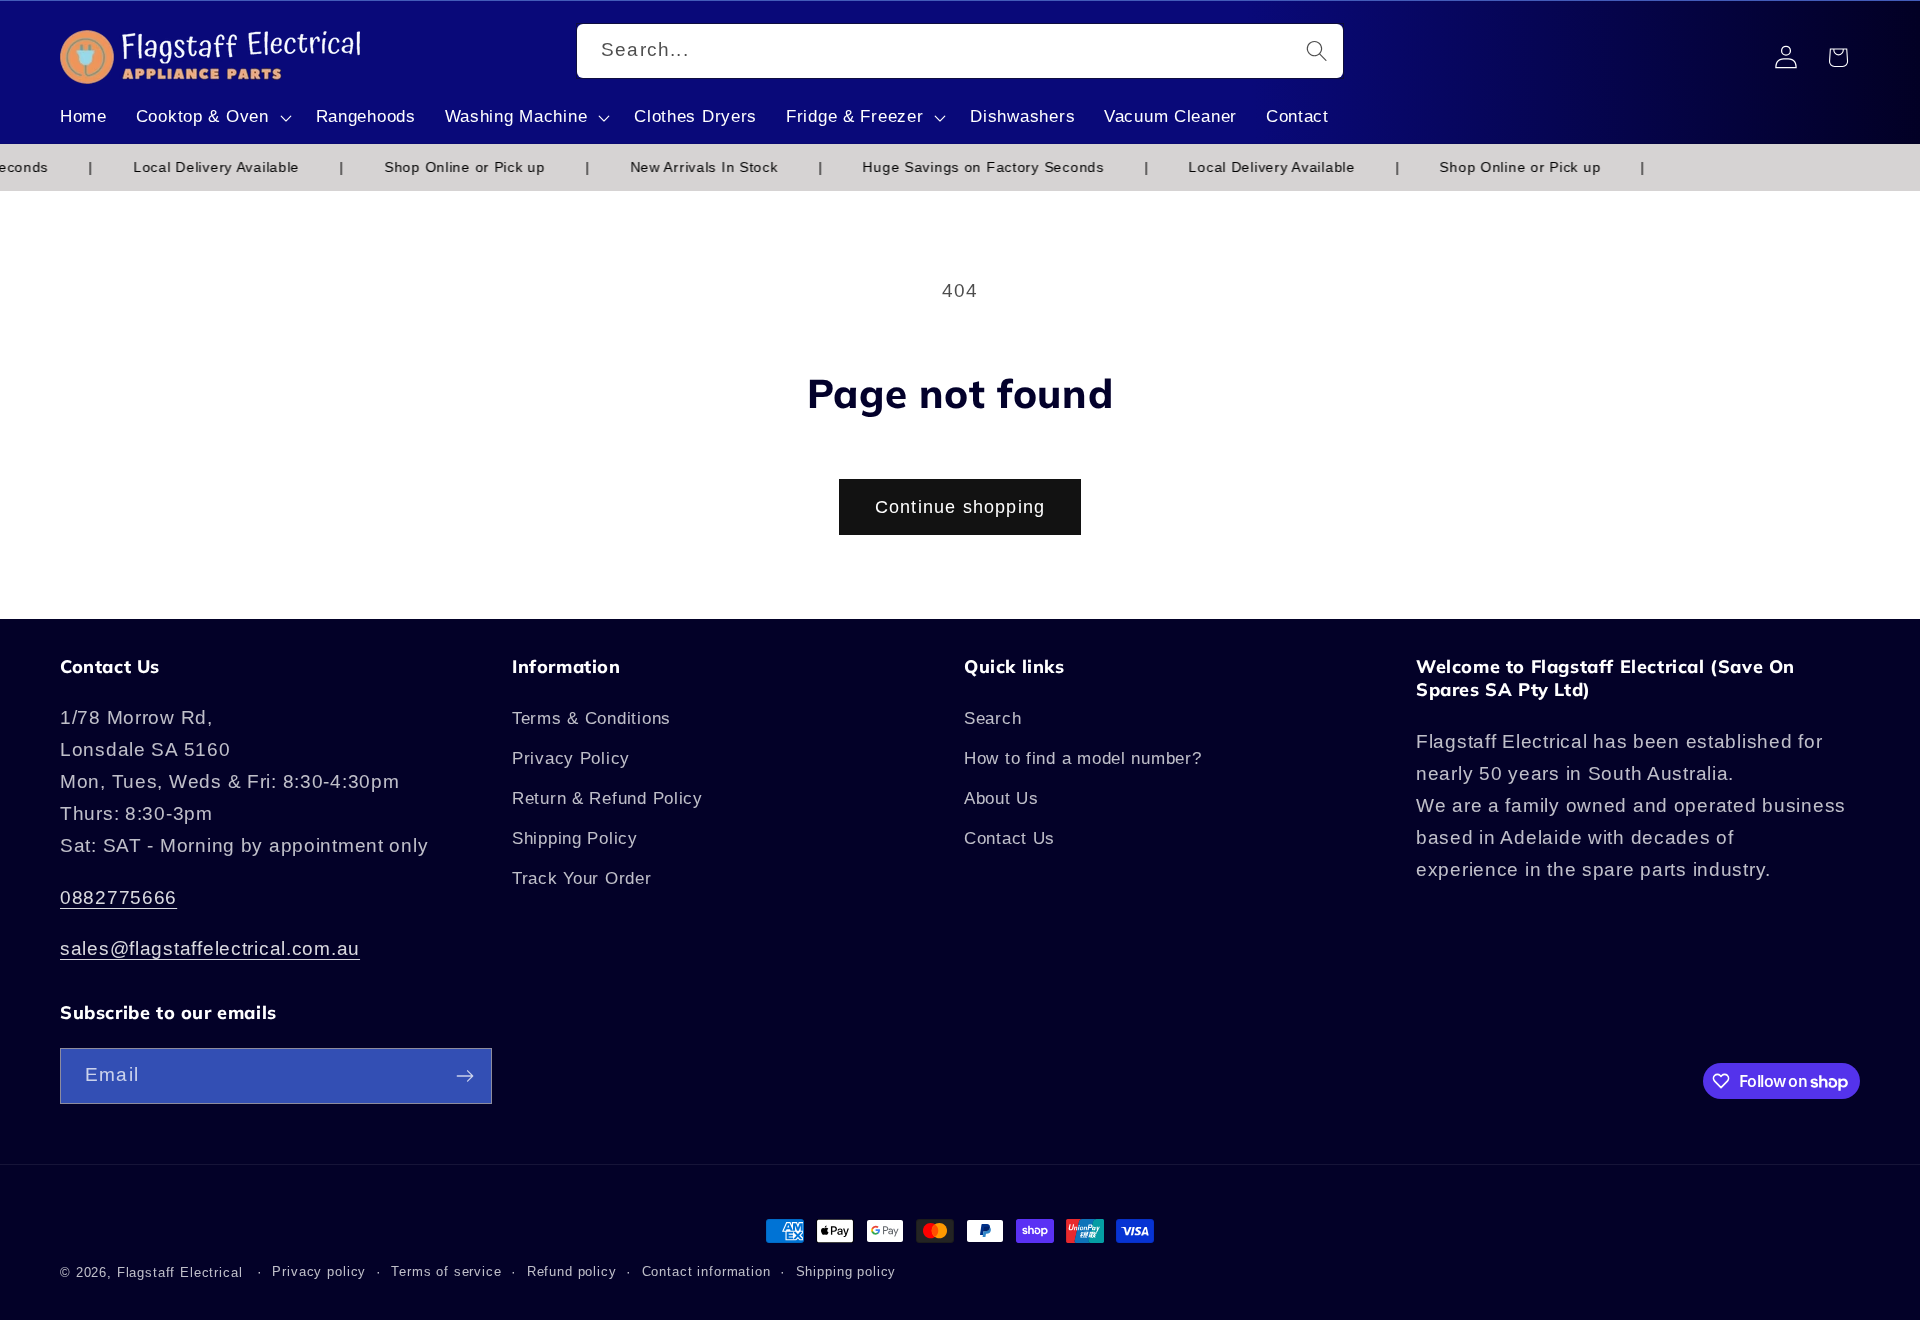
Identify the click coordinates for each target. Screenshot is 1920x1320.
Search (992, 718)
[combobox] (960, 51)
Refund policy (572, 1271)
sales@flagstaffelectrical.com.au (210, 948)
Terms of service (446, 1271)
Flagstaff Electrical (180, 1272)
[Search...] (1316, 50)
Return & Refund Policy (607, 798)
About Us (1001, 798)
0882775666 (118, 897)
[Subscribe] (464, 1076)
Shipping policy (846, 1271)
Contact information (706, 1271)
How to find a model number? (1082, 758)
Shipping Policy (575, 838)
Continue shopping (960, 507)
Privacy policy (319, 1271)
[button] (211, 118)
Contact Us (1009, 838)
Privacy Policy (571, 758)
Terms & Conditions (591, 718)
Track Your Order (582, 878)
